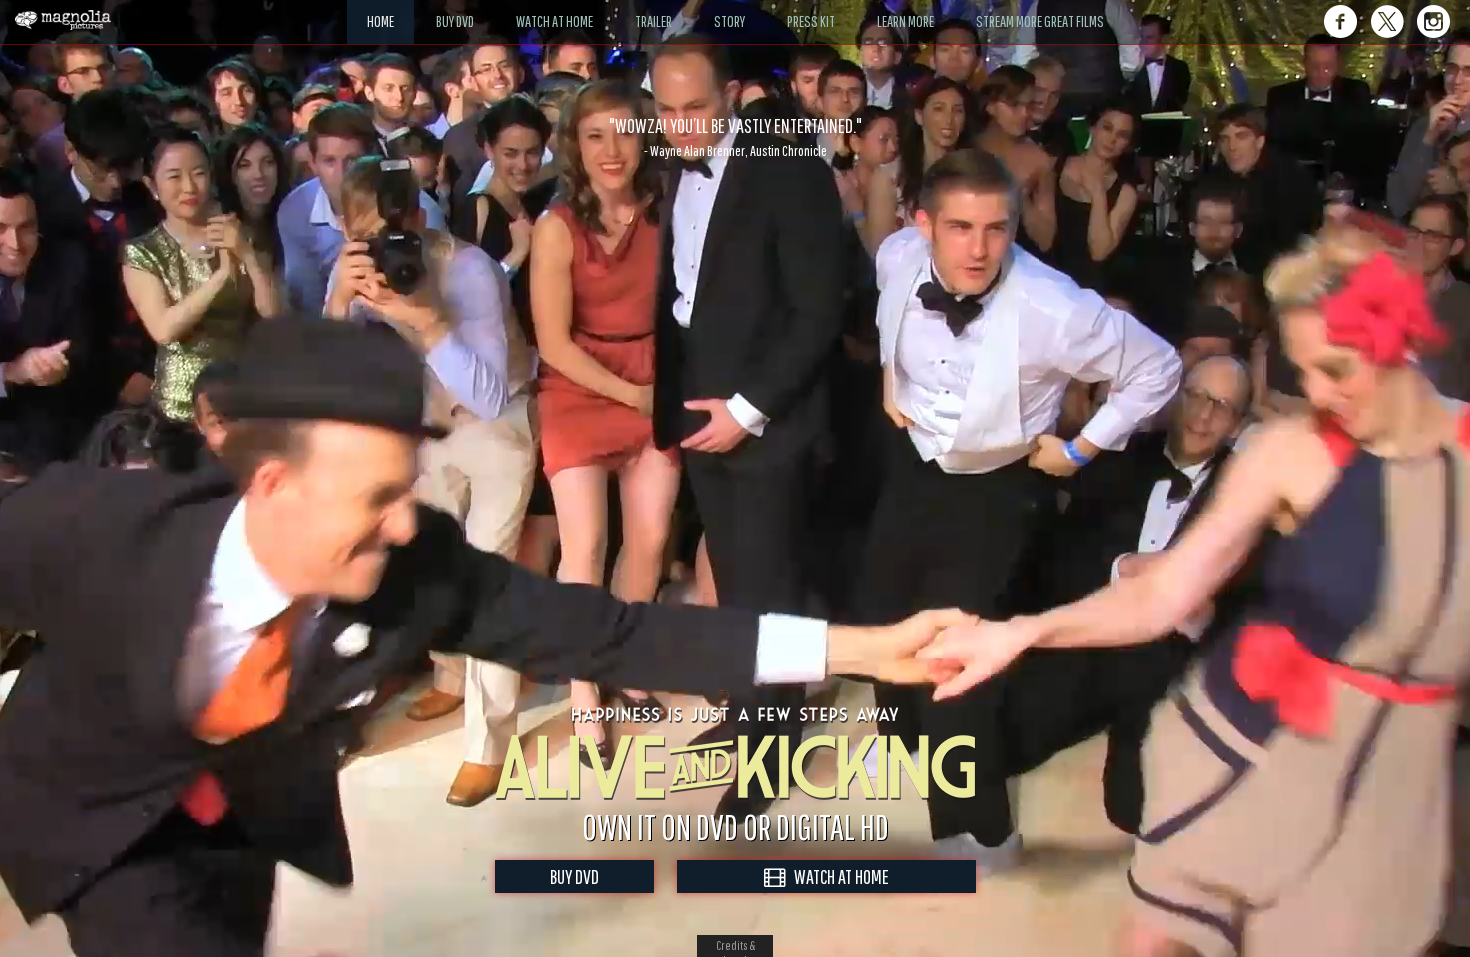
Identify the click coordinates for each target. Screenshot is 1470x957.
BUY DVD (574, 876)
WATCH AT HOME (837, 876)
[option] (735, 137)
